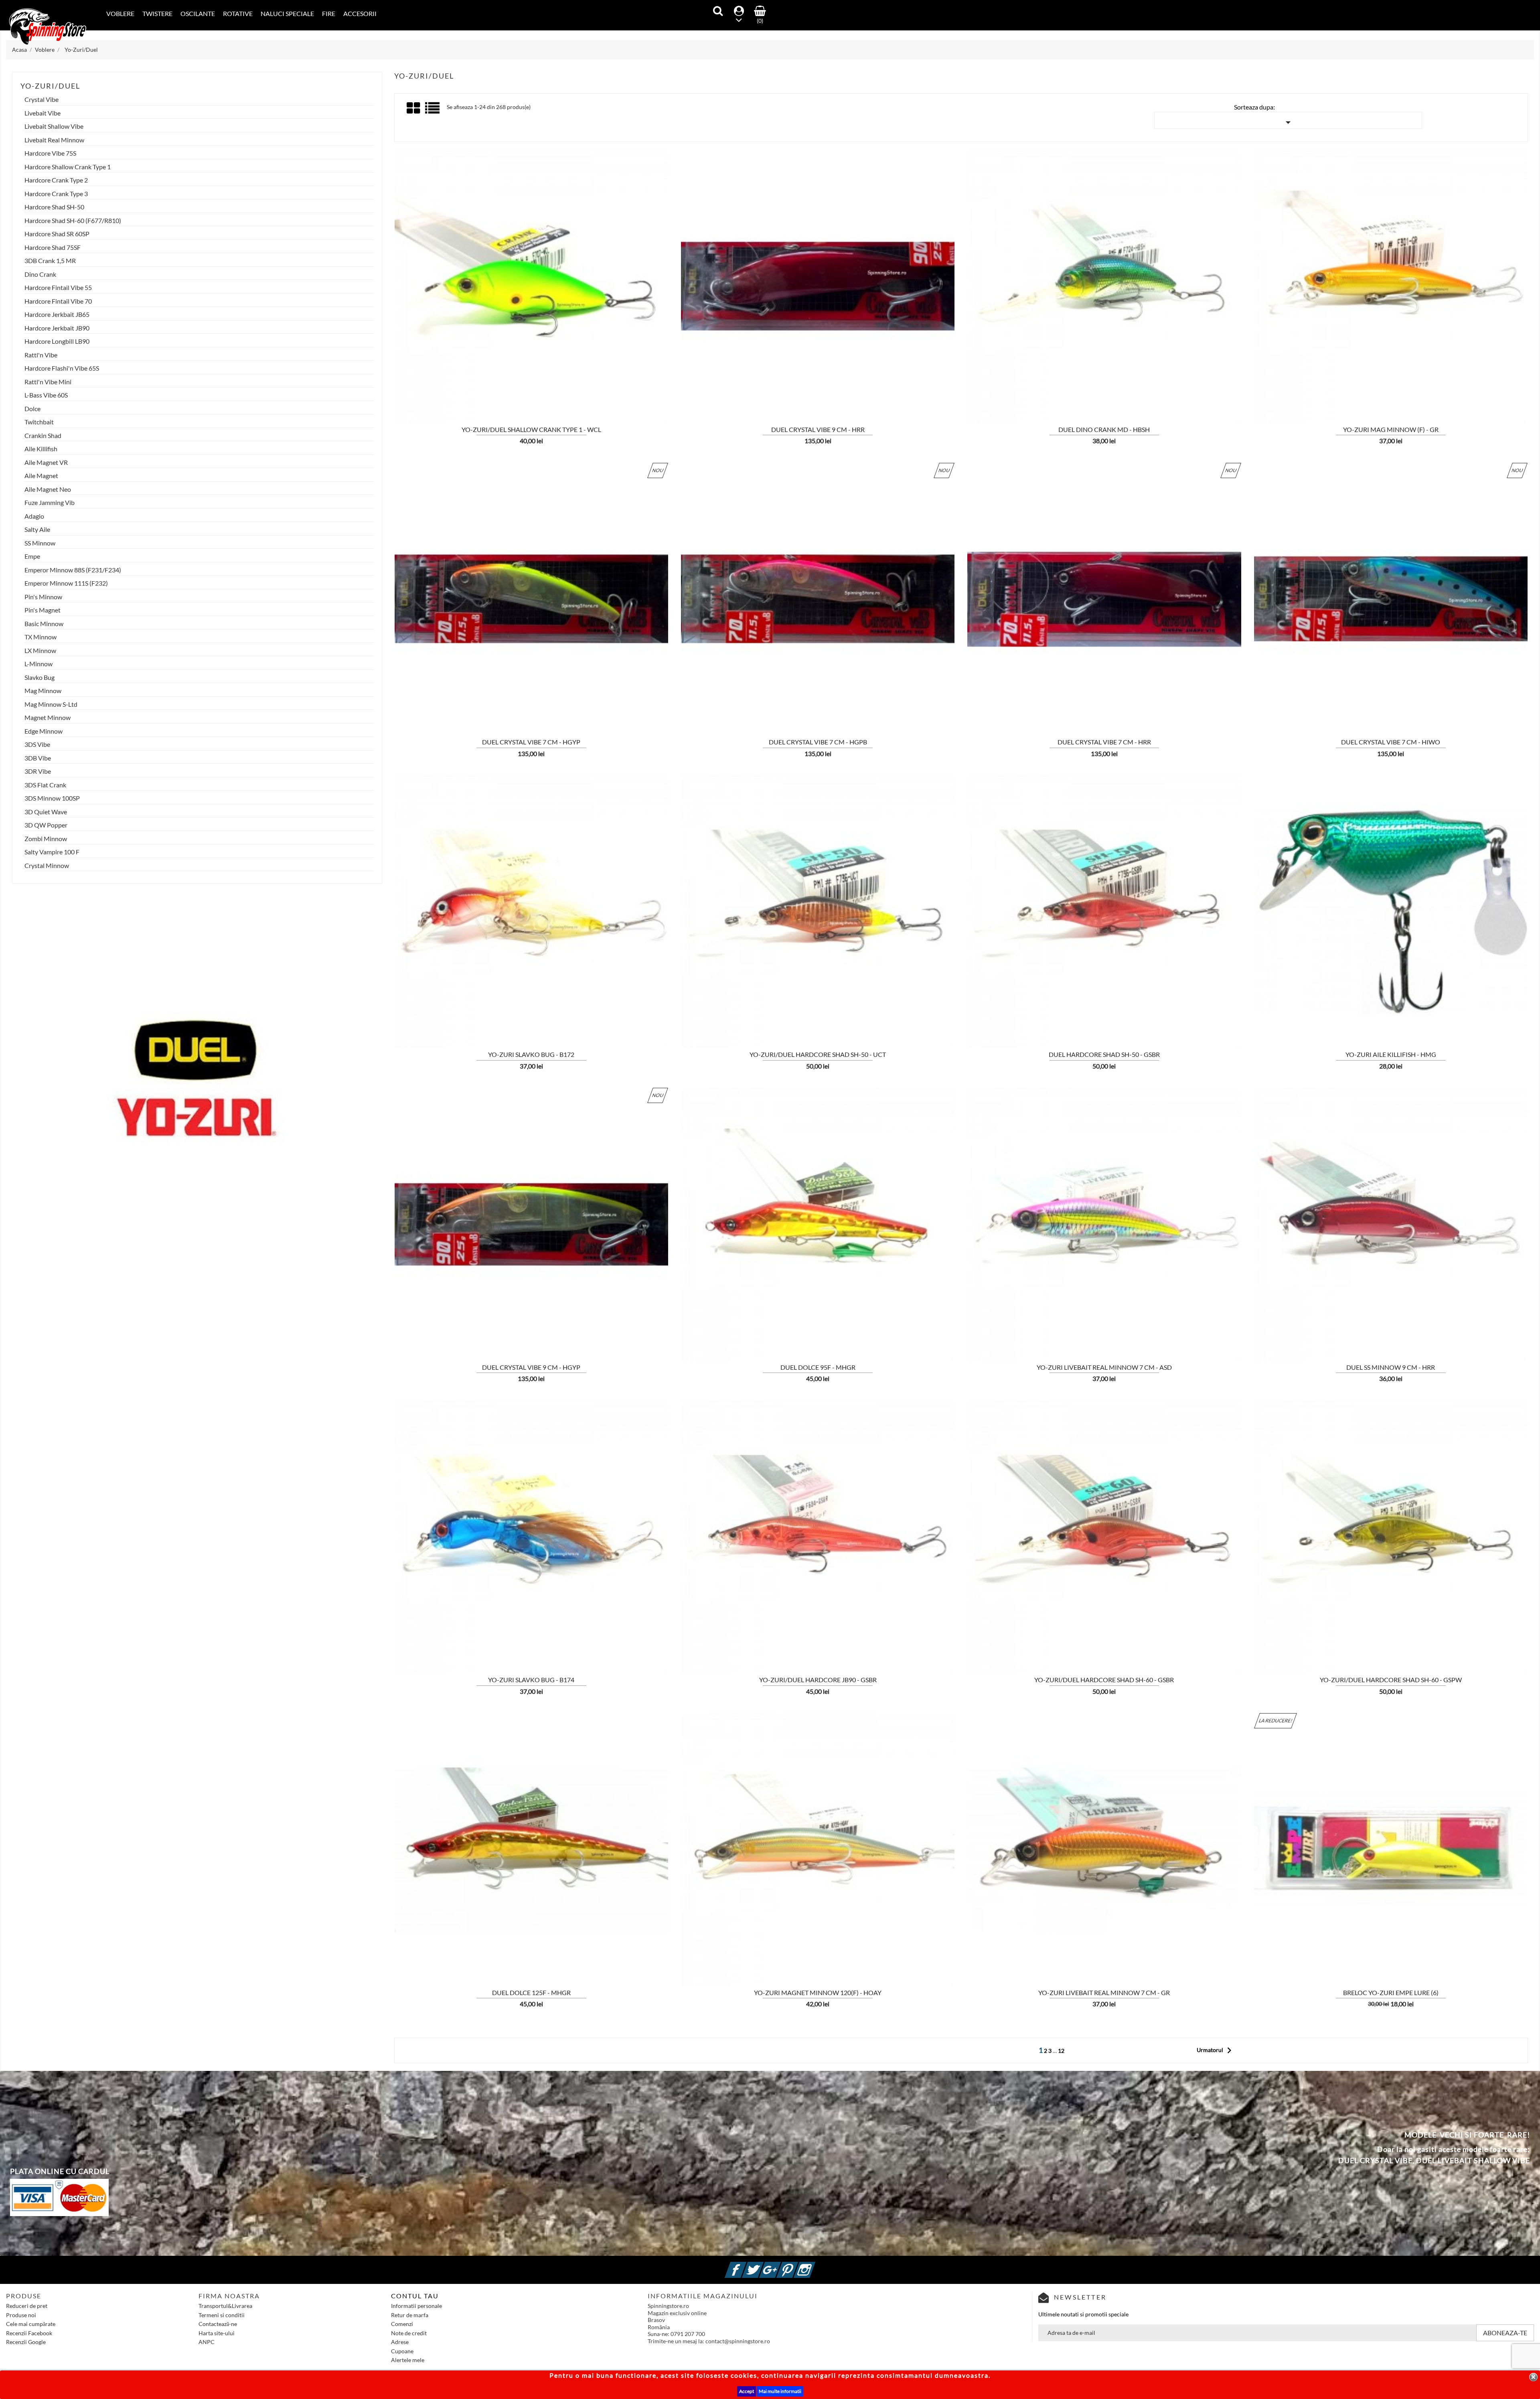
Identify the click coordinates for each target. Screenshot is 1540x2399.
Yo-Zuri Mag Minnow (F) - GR (1391, 429)
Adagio (34, 516)
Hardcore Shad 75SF (53, 247)
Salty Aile (37, 529)
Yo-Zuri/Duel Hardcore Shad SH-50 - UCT (818, 1054)
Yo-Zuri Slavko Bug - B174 (531, 1680)
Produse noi (21, 2315)
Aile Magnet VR (46, 462)
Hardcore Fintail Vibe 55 (58, 288)
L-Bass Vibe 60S (46, 395)
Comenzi (402, 2324)
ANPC (207, 2342)
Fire (329, 13)
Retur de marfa (410, 2315)
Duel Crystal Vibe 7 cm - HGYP (531, 742)
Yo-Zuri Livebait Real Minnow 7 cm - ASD (1104, 1367)
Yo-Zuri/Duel (50, 86)
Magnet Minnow (48, 718)
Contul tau (415, 2296)
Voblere (120, 13)
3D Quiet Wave (46, 812)
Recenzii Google (26, 2342)
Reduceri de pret (27, 2306)
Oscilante (198, 13)
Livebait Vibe (43, 113)
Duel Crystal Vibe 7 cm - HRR (1104, 742)
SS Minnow (40, 543)
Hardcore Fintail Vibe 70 (58, 301)
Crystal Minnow (47, 866)
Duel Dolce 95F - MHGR (818, 1367)
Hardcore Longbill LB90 (57, 341)
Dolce (32, 409)
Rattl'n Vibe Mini (48, 382)
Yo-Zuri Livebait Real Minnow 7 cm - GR (1104, 1992)
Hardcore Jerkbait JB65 (57, 314)
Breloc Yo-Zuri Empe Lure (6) (1391, 1992)
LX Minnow (40, 651)
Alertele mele (408, 2360)
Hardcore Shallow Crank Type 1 (68, 167)
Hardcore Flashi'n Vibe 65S (62, 368)
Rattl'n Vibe (41, 355)
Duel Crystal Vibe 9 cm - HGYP (531, 1367)
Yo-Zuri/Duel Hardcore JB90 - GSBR (818, 1680)
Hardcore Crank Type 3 (56, 194)
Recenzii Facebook (29, 2333)
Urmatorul (1216, 2050)
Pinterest (797, 2265)
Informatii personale (416, 2306)
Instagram (814, 2265)
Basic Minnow (44, 624)
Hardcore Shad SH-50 (54, 207)
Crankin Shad (43, 436)
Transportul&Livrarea (225, 2306)
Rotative (238, 13)
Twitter (762, 2265)
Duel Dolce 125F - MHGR (531, 1992)
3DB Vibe (38, 758)
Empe (32, 556)
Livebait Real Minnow (54, 140)
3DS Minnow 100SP (52, 798)
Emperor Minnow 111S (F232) (66, 583)
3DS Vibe (37, 744)
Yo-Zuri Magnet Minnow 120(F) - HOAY (818, 1992)
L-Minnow (38, 664)
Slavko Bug (40, 677)
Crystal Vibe (42, 99)
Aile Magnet (41, 476)
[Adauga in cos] (390, 373)
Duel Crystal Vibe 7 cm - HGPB (818, 742)
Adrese (400, 2342)
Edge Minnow (44, 731)
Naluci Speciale (287, 13)
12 (1061, 2051)
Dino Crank (40, 274)
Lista (433, 111)
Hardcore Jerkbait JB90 (57, 328)
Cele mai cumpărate (31, 2324)
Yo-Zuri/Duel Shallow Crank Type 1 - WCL (531, 429)
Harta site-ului (217, 2333)
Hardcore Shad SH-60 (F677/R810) (73, 221)
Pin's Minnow (43, 597)
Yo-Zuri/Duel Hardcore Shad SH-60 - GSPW (1391, 1680)
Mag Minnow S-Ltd (51, 704)
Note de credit (409, 2333)
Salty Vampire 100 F (52, 852)
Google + (780, 2265)
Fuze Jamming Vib (50, 503)
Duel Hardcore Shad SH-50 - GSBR (1104, 1054)
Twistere (157, 13)
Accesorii (360, 13)
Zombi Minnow (46, 839)
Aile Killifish (41, 449)
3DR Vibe (38, 771)
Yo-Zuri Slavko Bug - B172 (531, 1054)
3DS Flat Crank (45, 785)
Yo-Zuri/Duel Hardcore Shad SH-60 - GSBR (1104, 1680)
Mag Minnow (43, 691)
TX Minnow (41, 637)
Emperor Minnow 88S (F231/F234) (73, 570)
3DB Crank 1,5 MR (50, 261)
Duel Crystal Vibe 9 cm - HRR (818, 429)
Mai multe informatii (780, 2391)
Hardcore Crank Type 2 (56, 180)
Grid (414, 108)
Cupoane (402, 2351)
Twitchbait (39, 422)
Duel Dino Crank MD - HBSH (1104, 429)
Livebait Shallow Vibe (54, 126)
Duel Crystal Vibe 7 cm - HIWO (1391, 742)
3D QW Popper (46, 825)
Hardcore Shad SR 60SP (57, 234)
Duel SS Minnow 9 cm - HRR (1391, 1367)
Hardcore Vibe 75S (50, 153)
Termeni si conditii (222, 2315)
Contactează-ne (218, 2324)
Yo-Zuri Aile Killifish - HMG (1391, 1054)
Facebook (745, 2265)
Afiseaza (448, 373)
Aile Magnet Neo (48, 489)
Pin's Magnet (43, 610)
